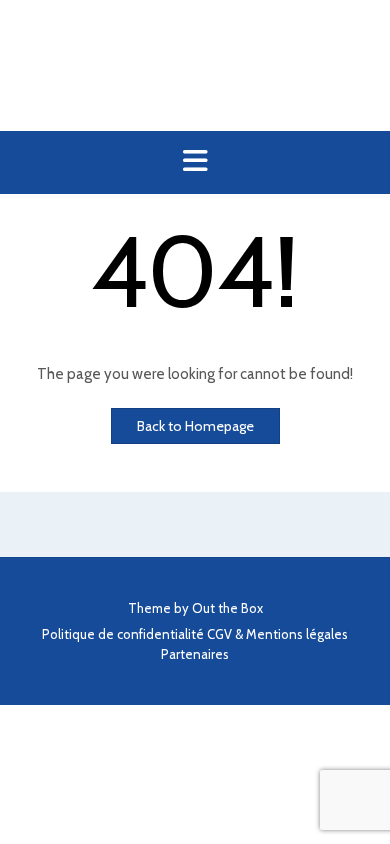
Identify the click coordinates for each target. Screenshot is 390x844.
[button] (195, 162)
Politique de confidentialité (123, 634)
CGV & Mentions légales (277, 634)
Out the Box (227, 608)
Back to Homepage (195, 426)
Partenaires (195, 654)
